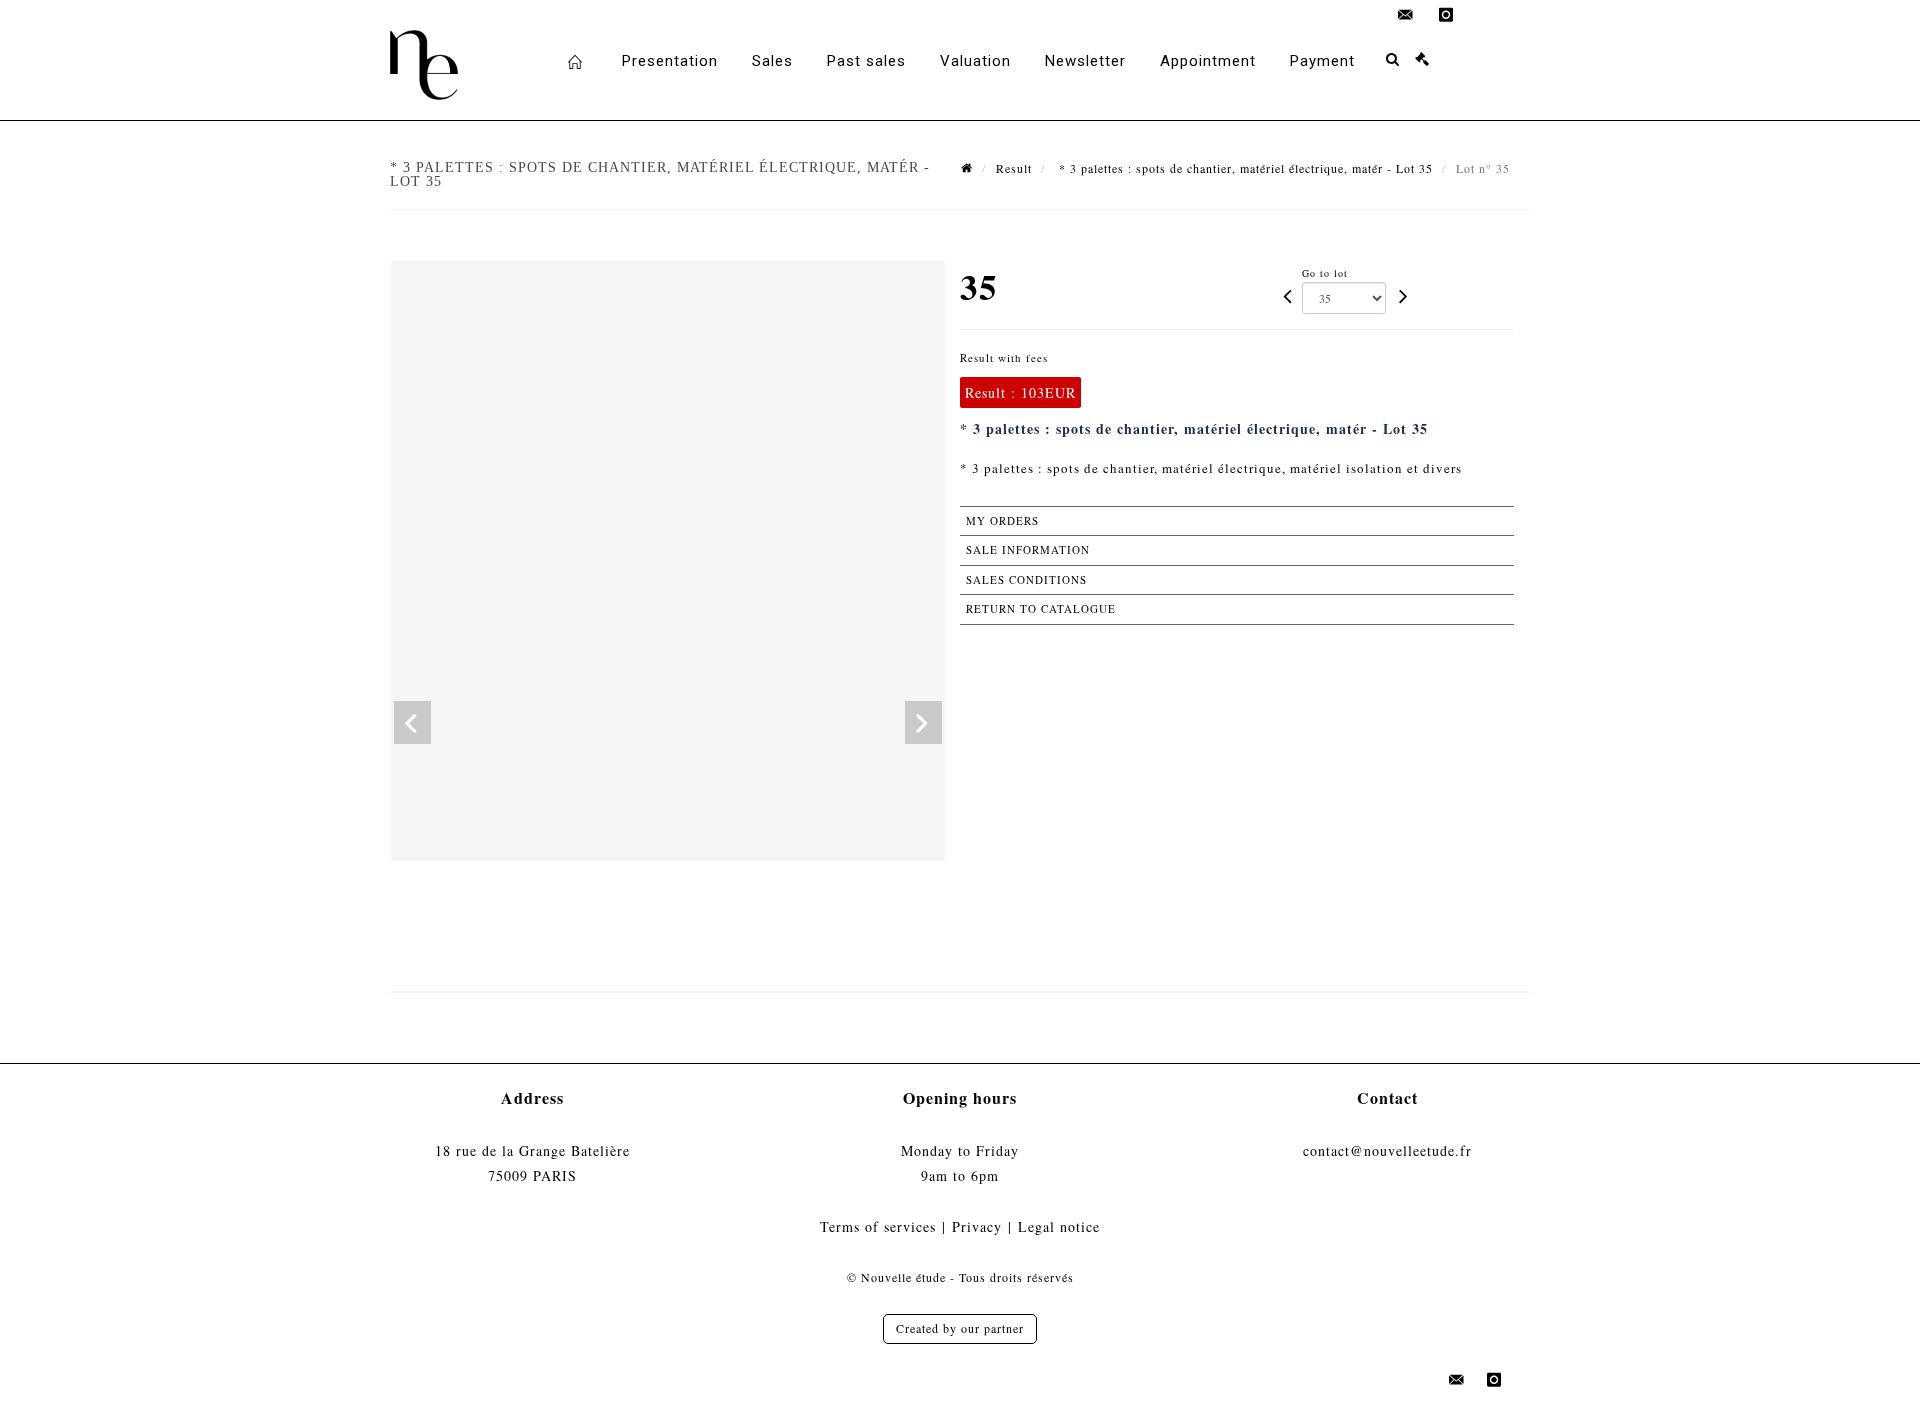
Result (1014, 168)
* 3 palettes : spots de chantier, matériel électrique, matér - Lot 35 (1244, 168)
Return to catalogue (1041, 608)
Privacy (977, 1226)
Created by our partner (960, 1328)
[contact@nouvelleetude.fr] (1406, 15)
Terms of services (878, 1226)
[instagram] (1446, 15)
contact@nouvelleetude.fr (1387, 1150)
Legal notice (1059, 1226)
